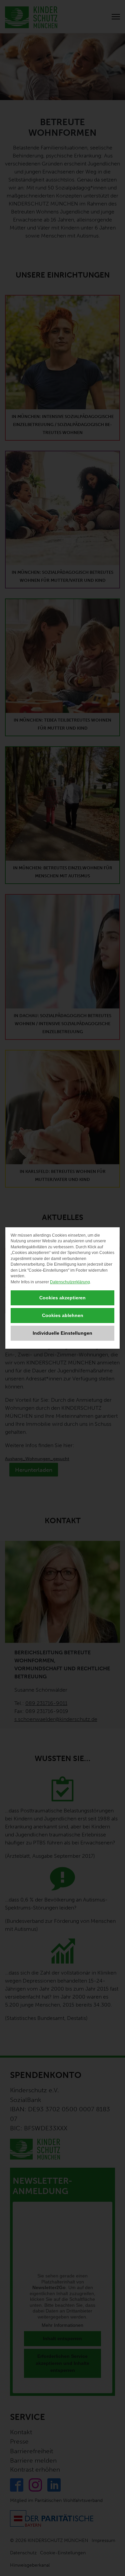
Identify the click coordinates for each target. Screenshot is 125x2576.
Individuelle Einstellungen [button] (62, 1333)
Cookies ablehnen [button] (63, 1315)
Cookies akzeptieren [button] (62, 1298)
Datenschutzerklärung (70, 1282)
